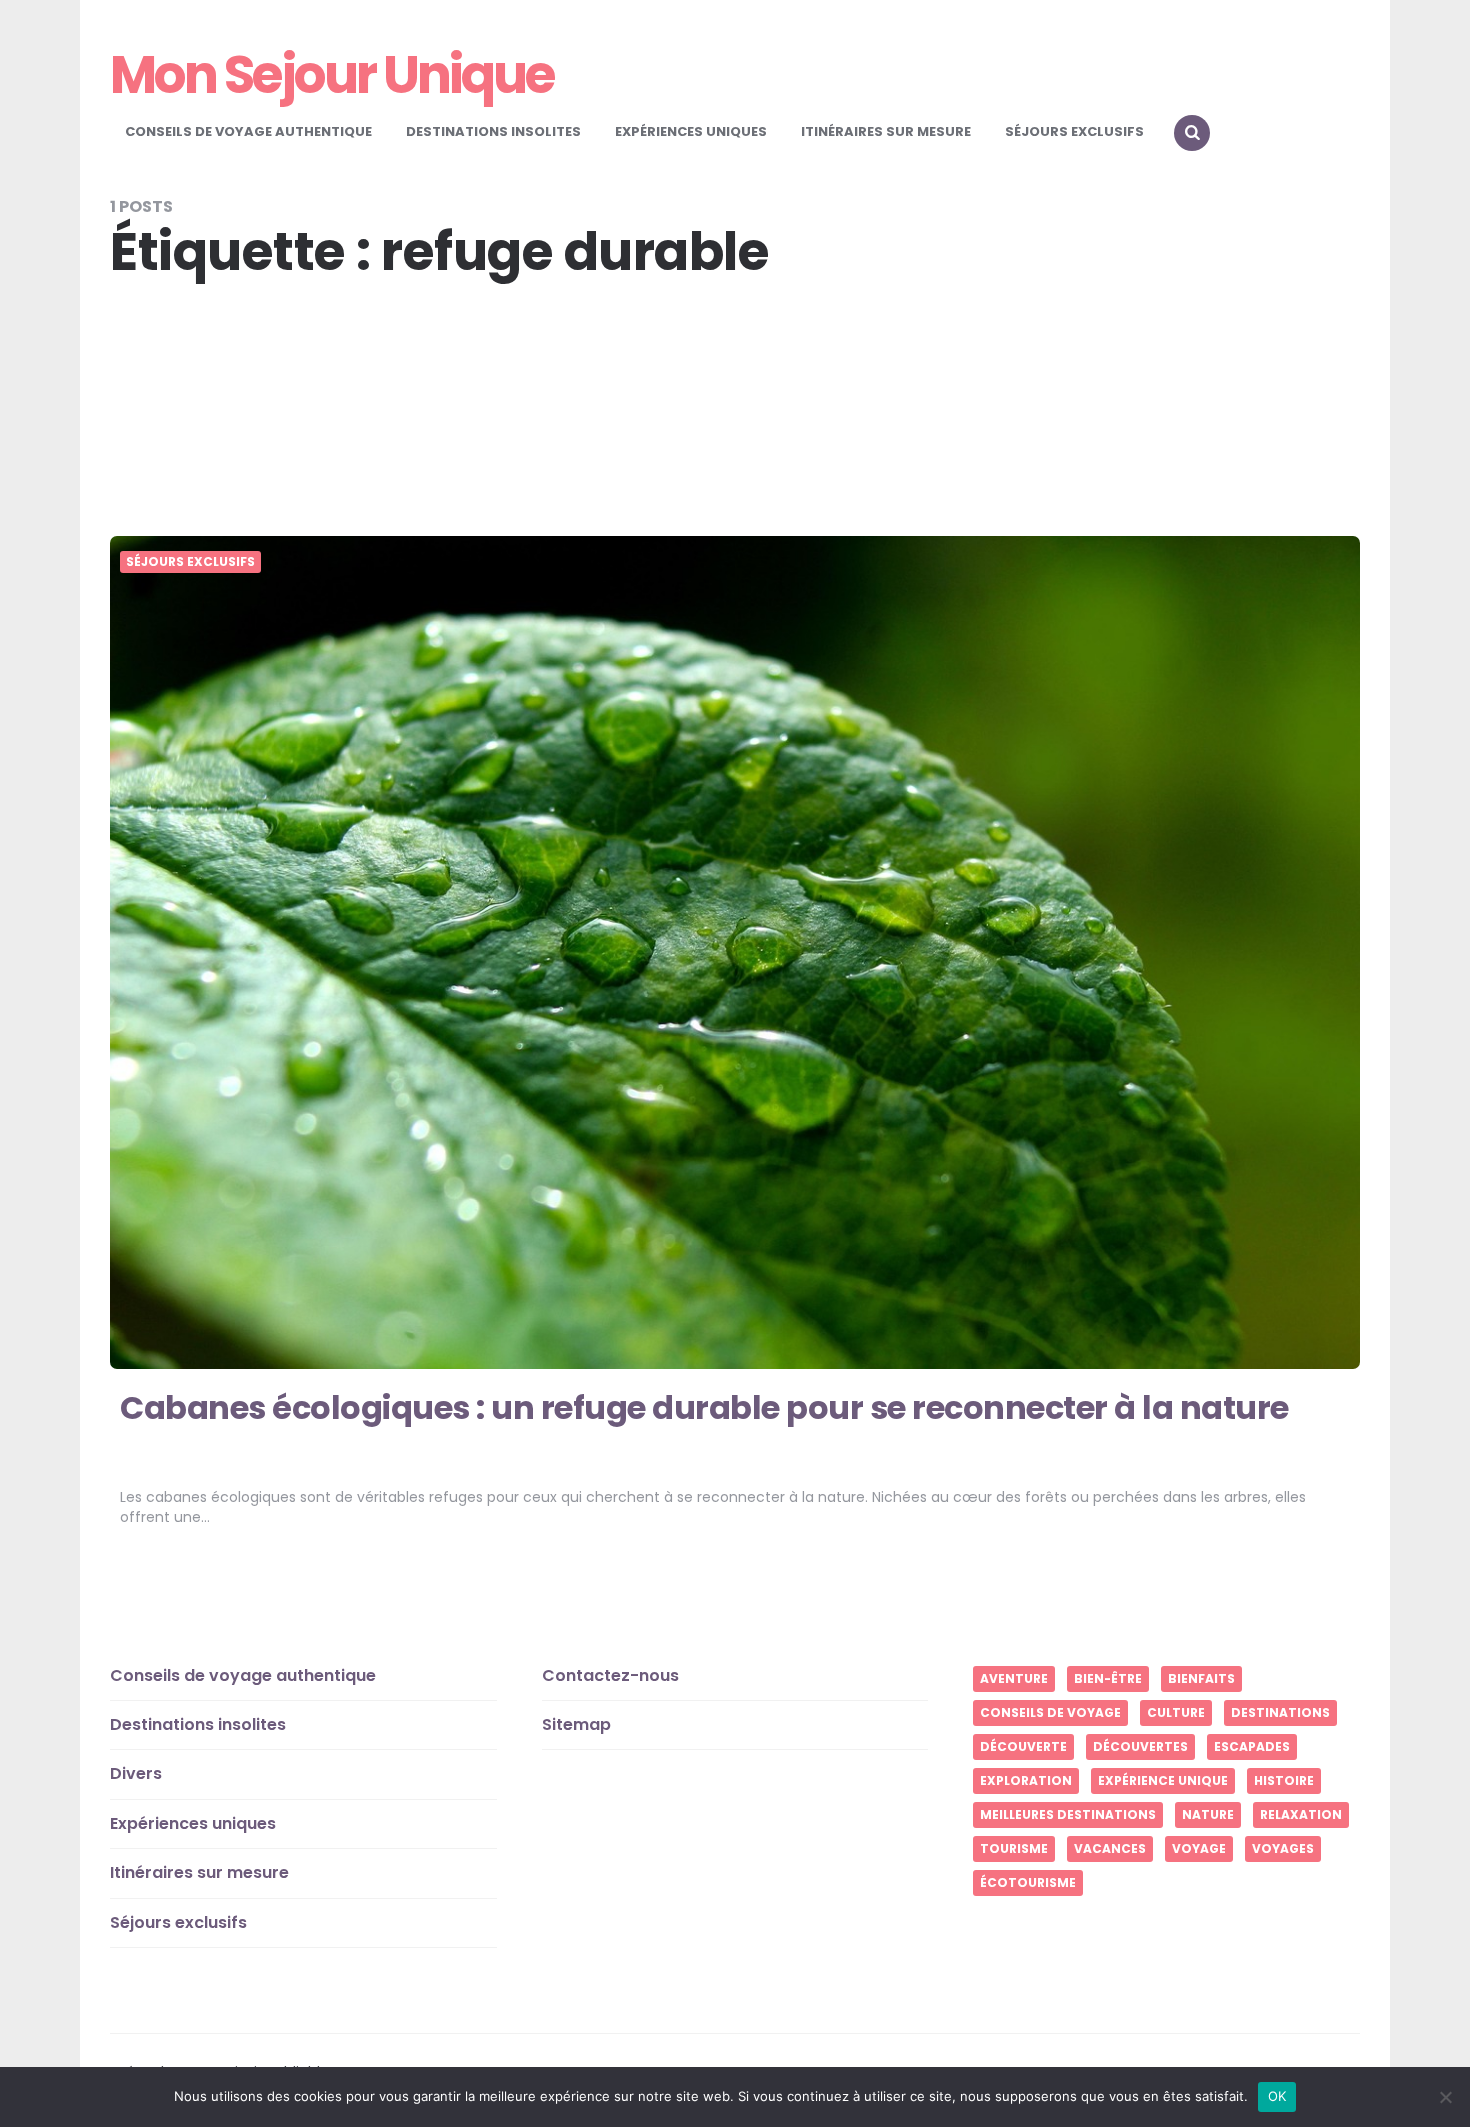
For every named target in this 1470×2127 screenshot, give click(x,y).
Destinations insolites (493, 131)
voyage (1199, 1848)
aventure (1014, 1678)
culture (1176, 1712)
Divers (136, 1773)
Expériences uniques (691, 131)
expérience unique (1163, 1780)
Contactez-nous (610, 1675)
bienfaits (1201, 1678)
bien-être (1108, 1678)
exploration (1026, 1780)
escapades (1252, 1746)
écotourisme (1028, 1882)
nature (1208, 1814)
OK (1277, 2096)
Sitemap (576, 1724)
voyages (1283, 1848)
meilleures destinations (1068, 1814)
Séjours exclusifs (1074, 131)
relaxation (1301, 1814)
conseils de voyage (1050, 1712)
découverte (1023, 1746)
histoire (1284, 1780)
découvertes (1140, 1746)
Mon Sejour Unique (332, 75)
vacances (1110, 1848)
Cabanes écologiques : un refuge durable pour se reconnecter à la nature (704, 1407)
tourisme (1014, 1848)
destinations (1280, 1712)
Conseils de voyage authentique (248, 131)
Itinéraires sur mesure (886, 131)
